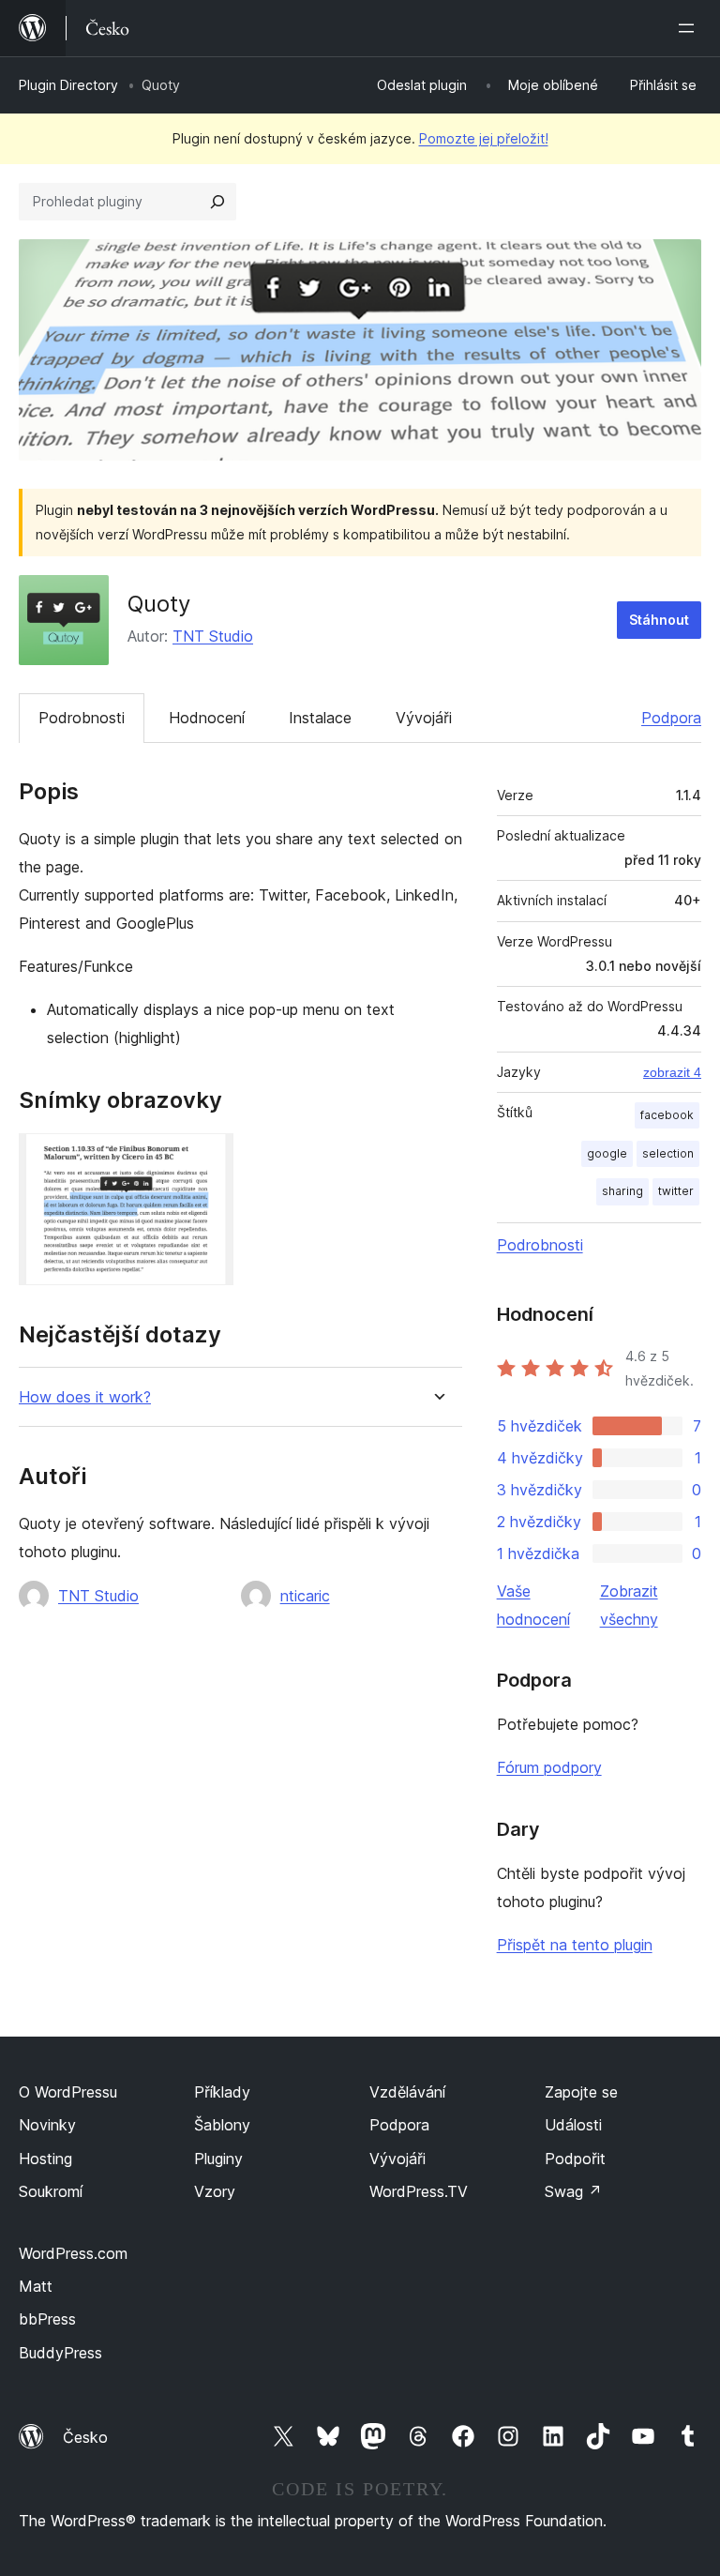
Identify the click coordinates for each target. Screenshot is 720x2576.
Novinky (47, 2125)
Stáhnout (659, 620)
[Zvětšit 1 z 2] (208, 1159)
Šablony (222, 2125)
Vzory (215, 2191)
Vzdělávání (407, 2092)
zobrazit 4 (672, 1072)
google (607, 1153)
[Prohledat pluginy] (217, 202)
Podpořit (575, 2159)
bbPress (47, 2319)
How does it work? (85, 1397)
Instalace (320, 718)
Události (573, 2125)
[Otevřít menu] (690, 28)
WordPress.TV (419, 2191)
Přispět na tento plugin (575, 1945)
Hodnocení (207, 718)
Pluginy (218, 2159)
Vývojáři (424, 718)
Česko (85, 2437)
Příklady (222, 2092)
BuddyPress (60, 2353)
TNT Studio (213, 636)
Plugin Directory (68, 85)
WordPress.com (73, 2253)
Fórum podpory (549, 1767)
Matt (36, 2286)
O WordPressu (68, 2092)
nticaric (305, 1596)
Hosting (45, 2159)
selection (668, 1153)
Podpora (671, 718)
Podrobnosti (82, 718)
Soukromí (51, 2191)
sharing (622, 1191)
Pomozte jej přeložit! (484, 138)
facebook (667, 1115)
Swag (573, 2191)
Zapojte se (581, 2092)
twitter (676, 1191)
